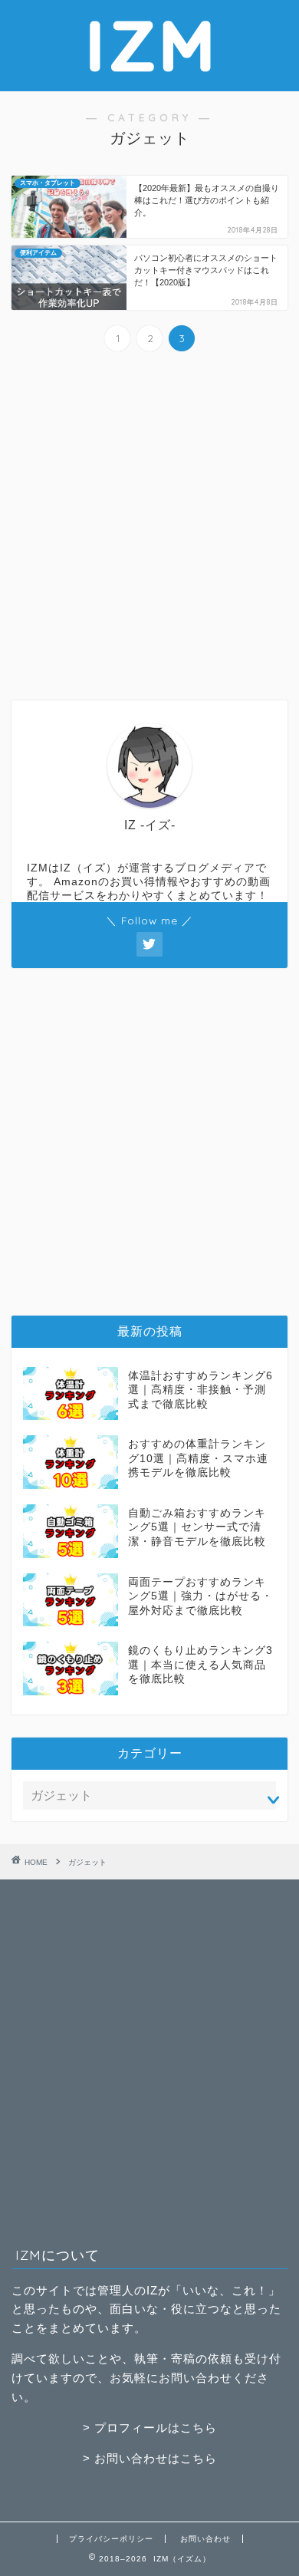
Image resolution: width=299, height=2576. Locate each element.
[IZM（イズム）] (149, 79)
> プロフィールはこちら (150, 2428)
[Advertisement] (149, 528)
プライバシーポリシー (111, 2539)
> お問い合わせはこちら (150, 2458)
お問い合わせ (205, 2539)
